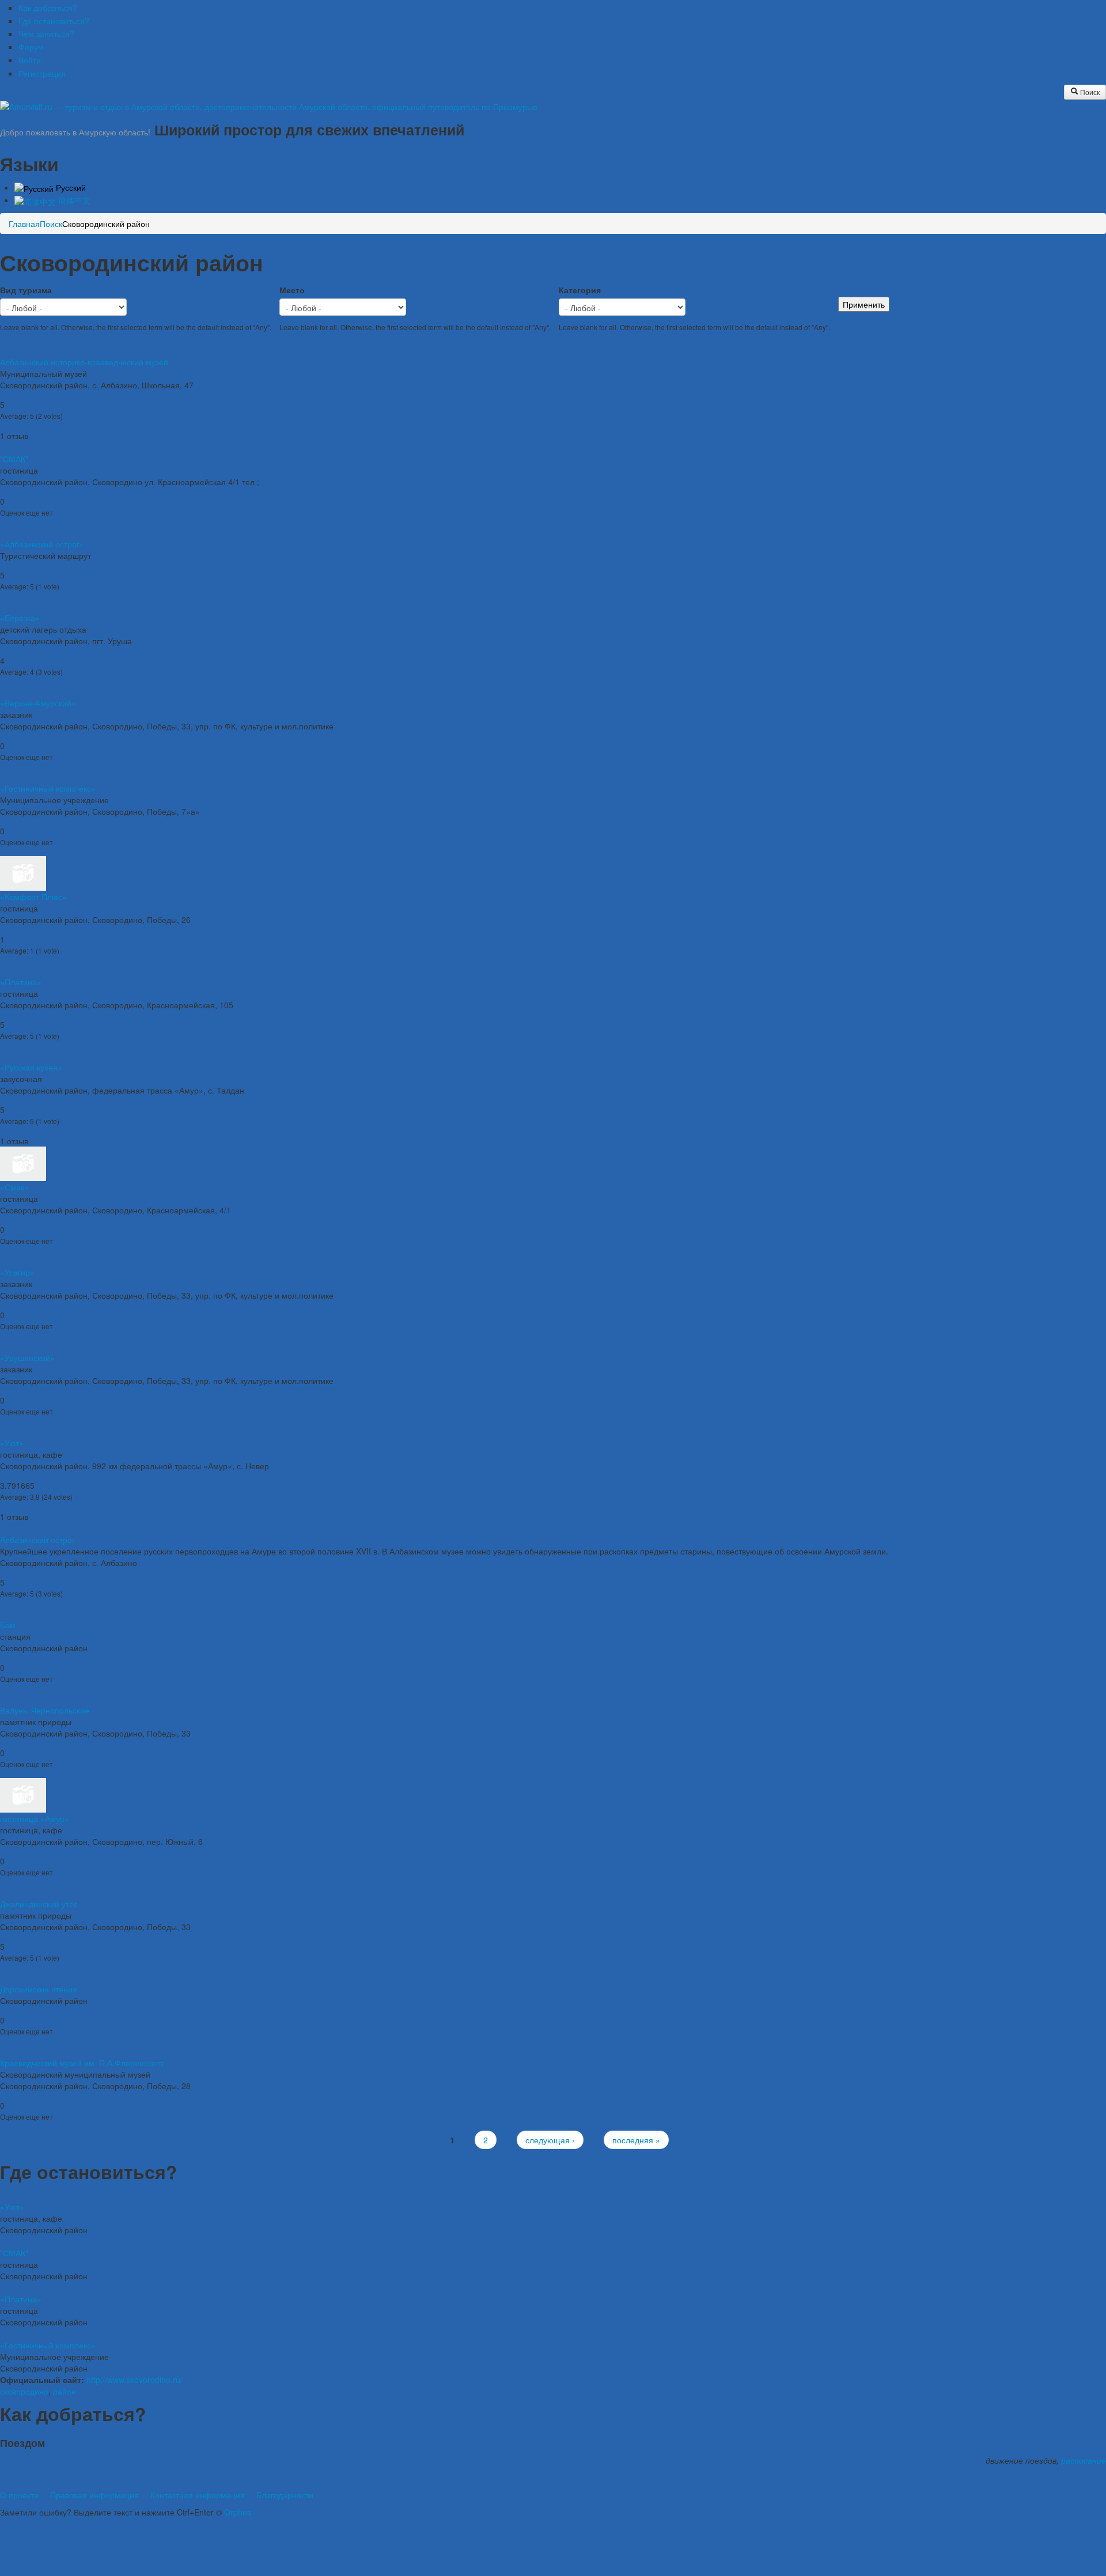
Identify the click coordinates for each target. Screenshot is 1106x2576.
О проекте (19, 2495)
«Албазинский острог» (42, 544)
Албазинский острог (37, 1539)
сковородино (24, 2391)
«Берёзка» (20, 618)
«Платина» (21, 982)
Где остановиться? (54, 21)
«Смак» (14, 1187)
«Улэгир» (17, 1272)
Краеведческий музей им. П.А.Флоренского (82, 2063)
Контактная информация (198, 2495)
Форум (31, 47)
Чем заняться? (46, 33)
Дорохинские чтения (39, 1989)
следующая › (550, 2140)
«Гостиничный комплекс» (48, 788)
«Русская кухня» (31, 1067)
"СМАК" (14, 459)
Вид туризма (26, 290)
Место (292, 290)
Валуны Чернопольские (45, 1710)
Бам (8, 1625)
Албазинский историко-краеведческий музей (84, 362)
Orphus (238, 2512)
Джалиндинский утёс (39, 1904)
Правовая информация (94, 2495)
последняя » (636, 2140)
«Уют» (12, 1443)
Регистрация (42, 73)
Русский (70, 187)
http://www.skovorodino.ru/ (135, 2380)
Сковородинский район (106, 224)
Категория (580, 290)
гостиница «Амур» (35, 1818)
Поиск (1089, 92)
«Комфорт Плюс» (33, 897)
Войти (30, 60)
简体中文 (73, 200)
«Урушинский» (27, 1357)
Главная (24, 224)
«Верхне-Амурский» (38, 703)
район (65, 2391)
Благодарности (285, 2495)
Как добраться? (48, 7)
